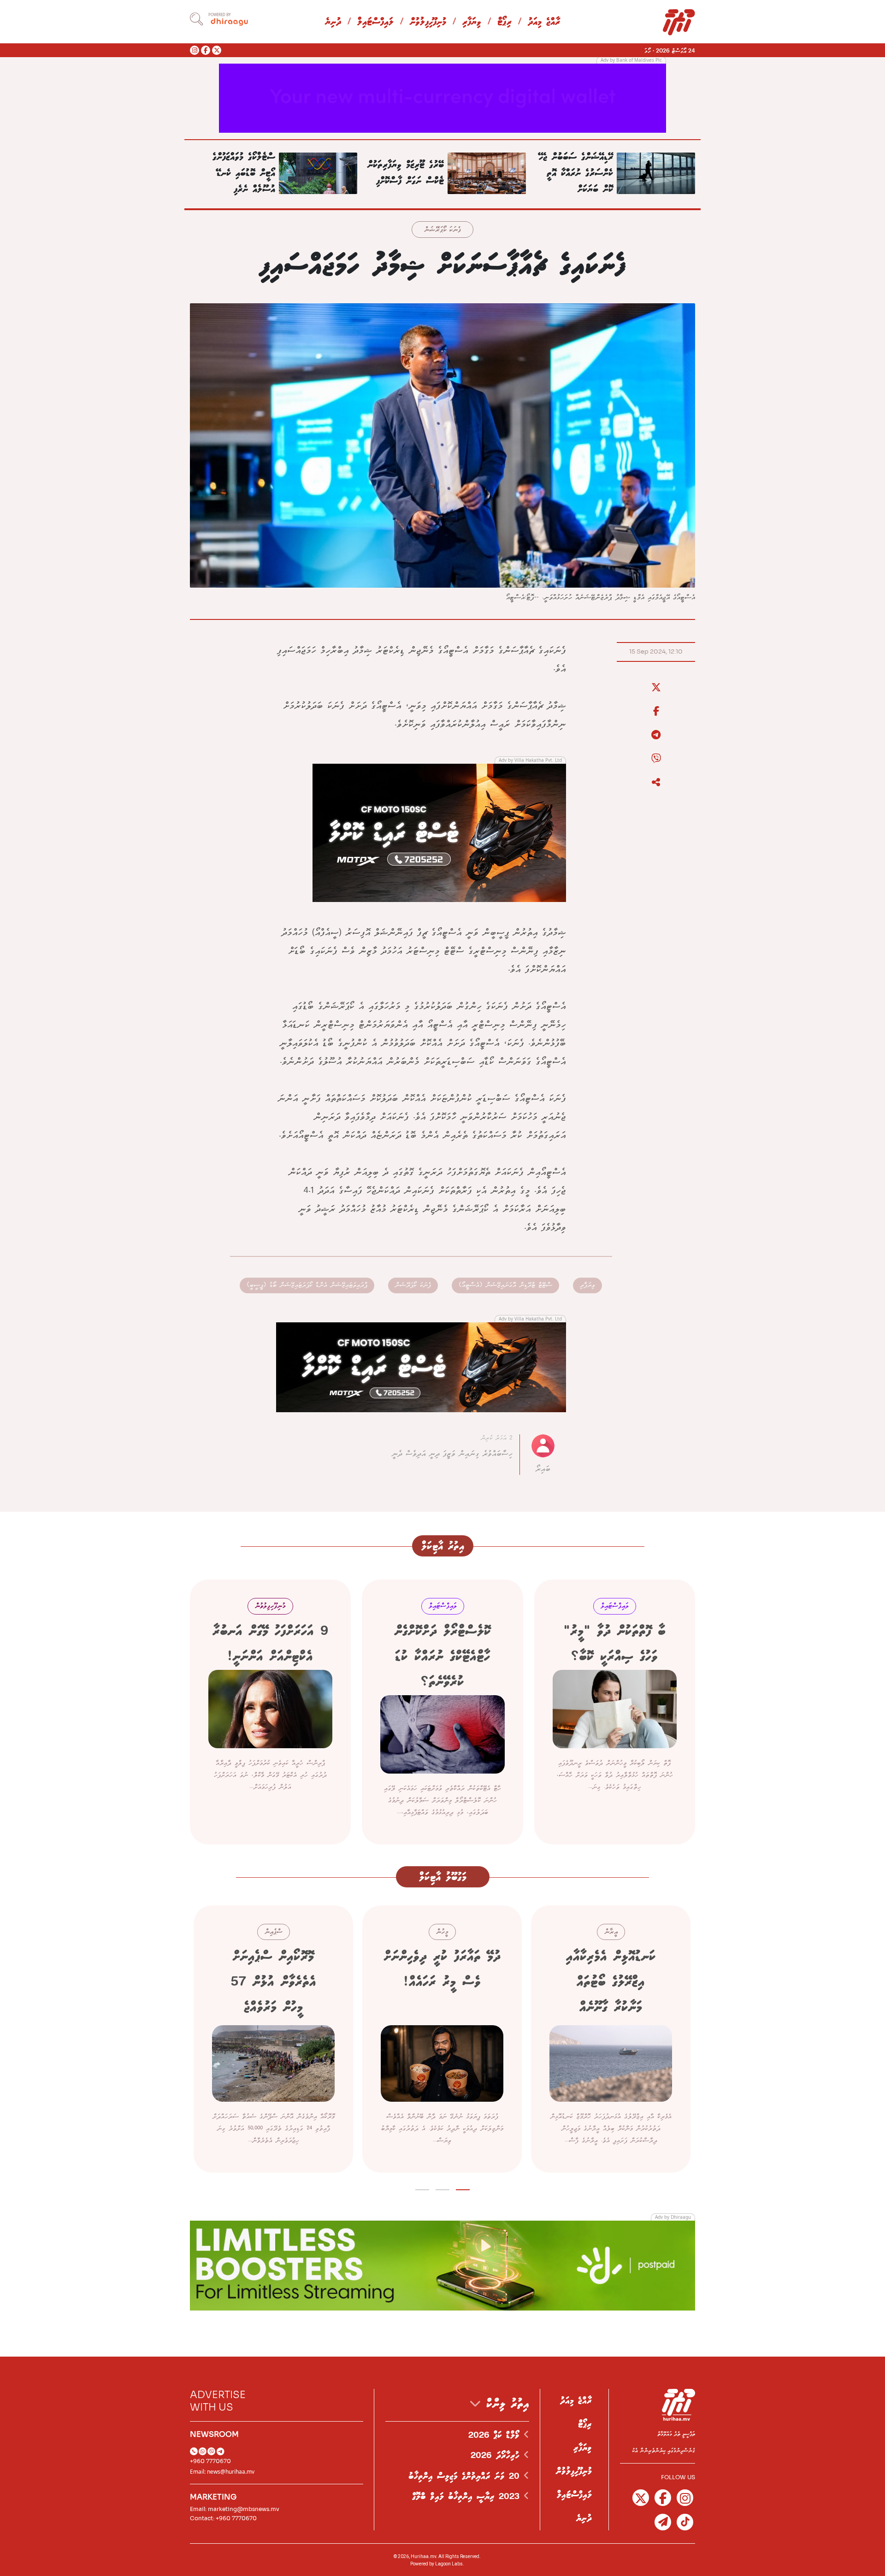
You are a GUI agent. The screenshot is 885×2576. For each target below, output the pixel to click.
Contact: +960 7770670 (223, 2518)
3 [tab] (422, 2188)
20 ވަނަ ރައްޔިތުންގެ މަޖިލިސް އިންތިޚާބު (466, 2476)
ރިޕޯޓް (504, 22)
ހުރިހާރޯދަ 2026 (497, 2456)
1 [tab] (463, 2188)
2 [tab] (443, 2188)
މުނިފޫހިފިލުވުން (428, 22)
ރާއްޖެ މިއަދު (544, 22)
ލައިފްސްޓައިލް (375, 22)
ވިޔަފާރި (472, 22)
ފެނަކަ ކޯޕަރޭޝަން (442, 230)
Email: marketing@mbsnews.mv (235, 2509)
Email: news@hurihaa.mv (222, 2472)
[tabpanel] (611, 2039)
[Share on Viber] (656, 759)
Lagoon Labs (449, 2564)
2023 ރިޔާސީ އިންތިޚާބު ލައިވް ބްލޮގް (468, 2497)
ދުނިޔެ (333, 22)
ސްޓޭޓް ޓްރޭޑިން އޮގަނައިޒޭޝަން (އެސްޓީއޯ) (505, 1285)
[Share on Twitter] (656, 688)
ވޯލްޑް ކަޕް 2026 (496, 2435)
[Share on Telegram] (656, 735)
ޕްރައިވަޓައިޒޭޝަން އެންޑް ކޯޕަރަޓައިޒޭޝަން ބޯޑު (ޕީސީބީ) (307, 1285)
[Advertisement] (442, 97)
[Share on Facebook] (656, 711)
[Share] (656, 783)
